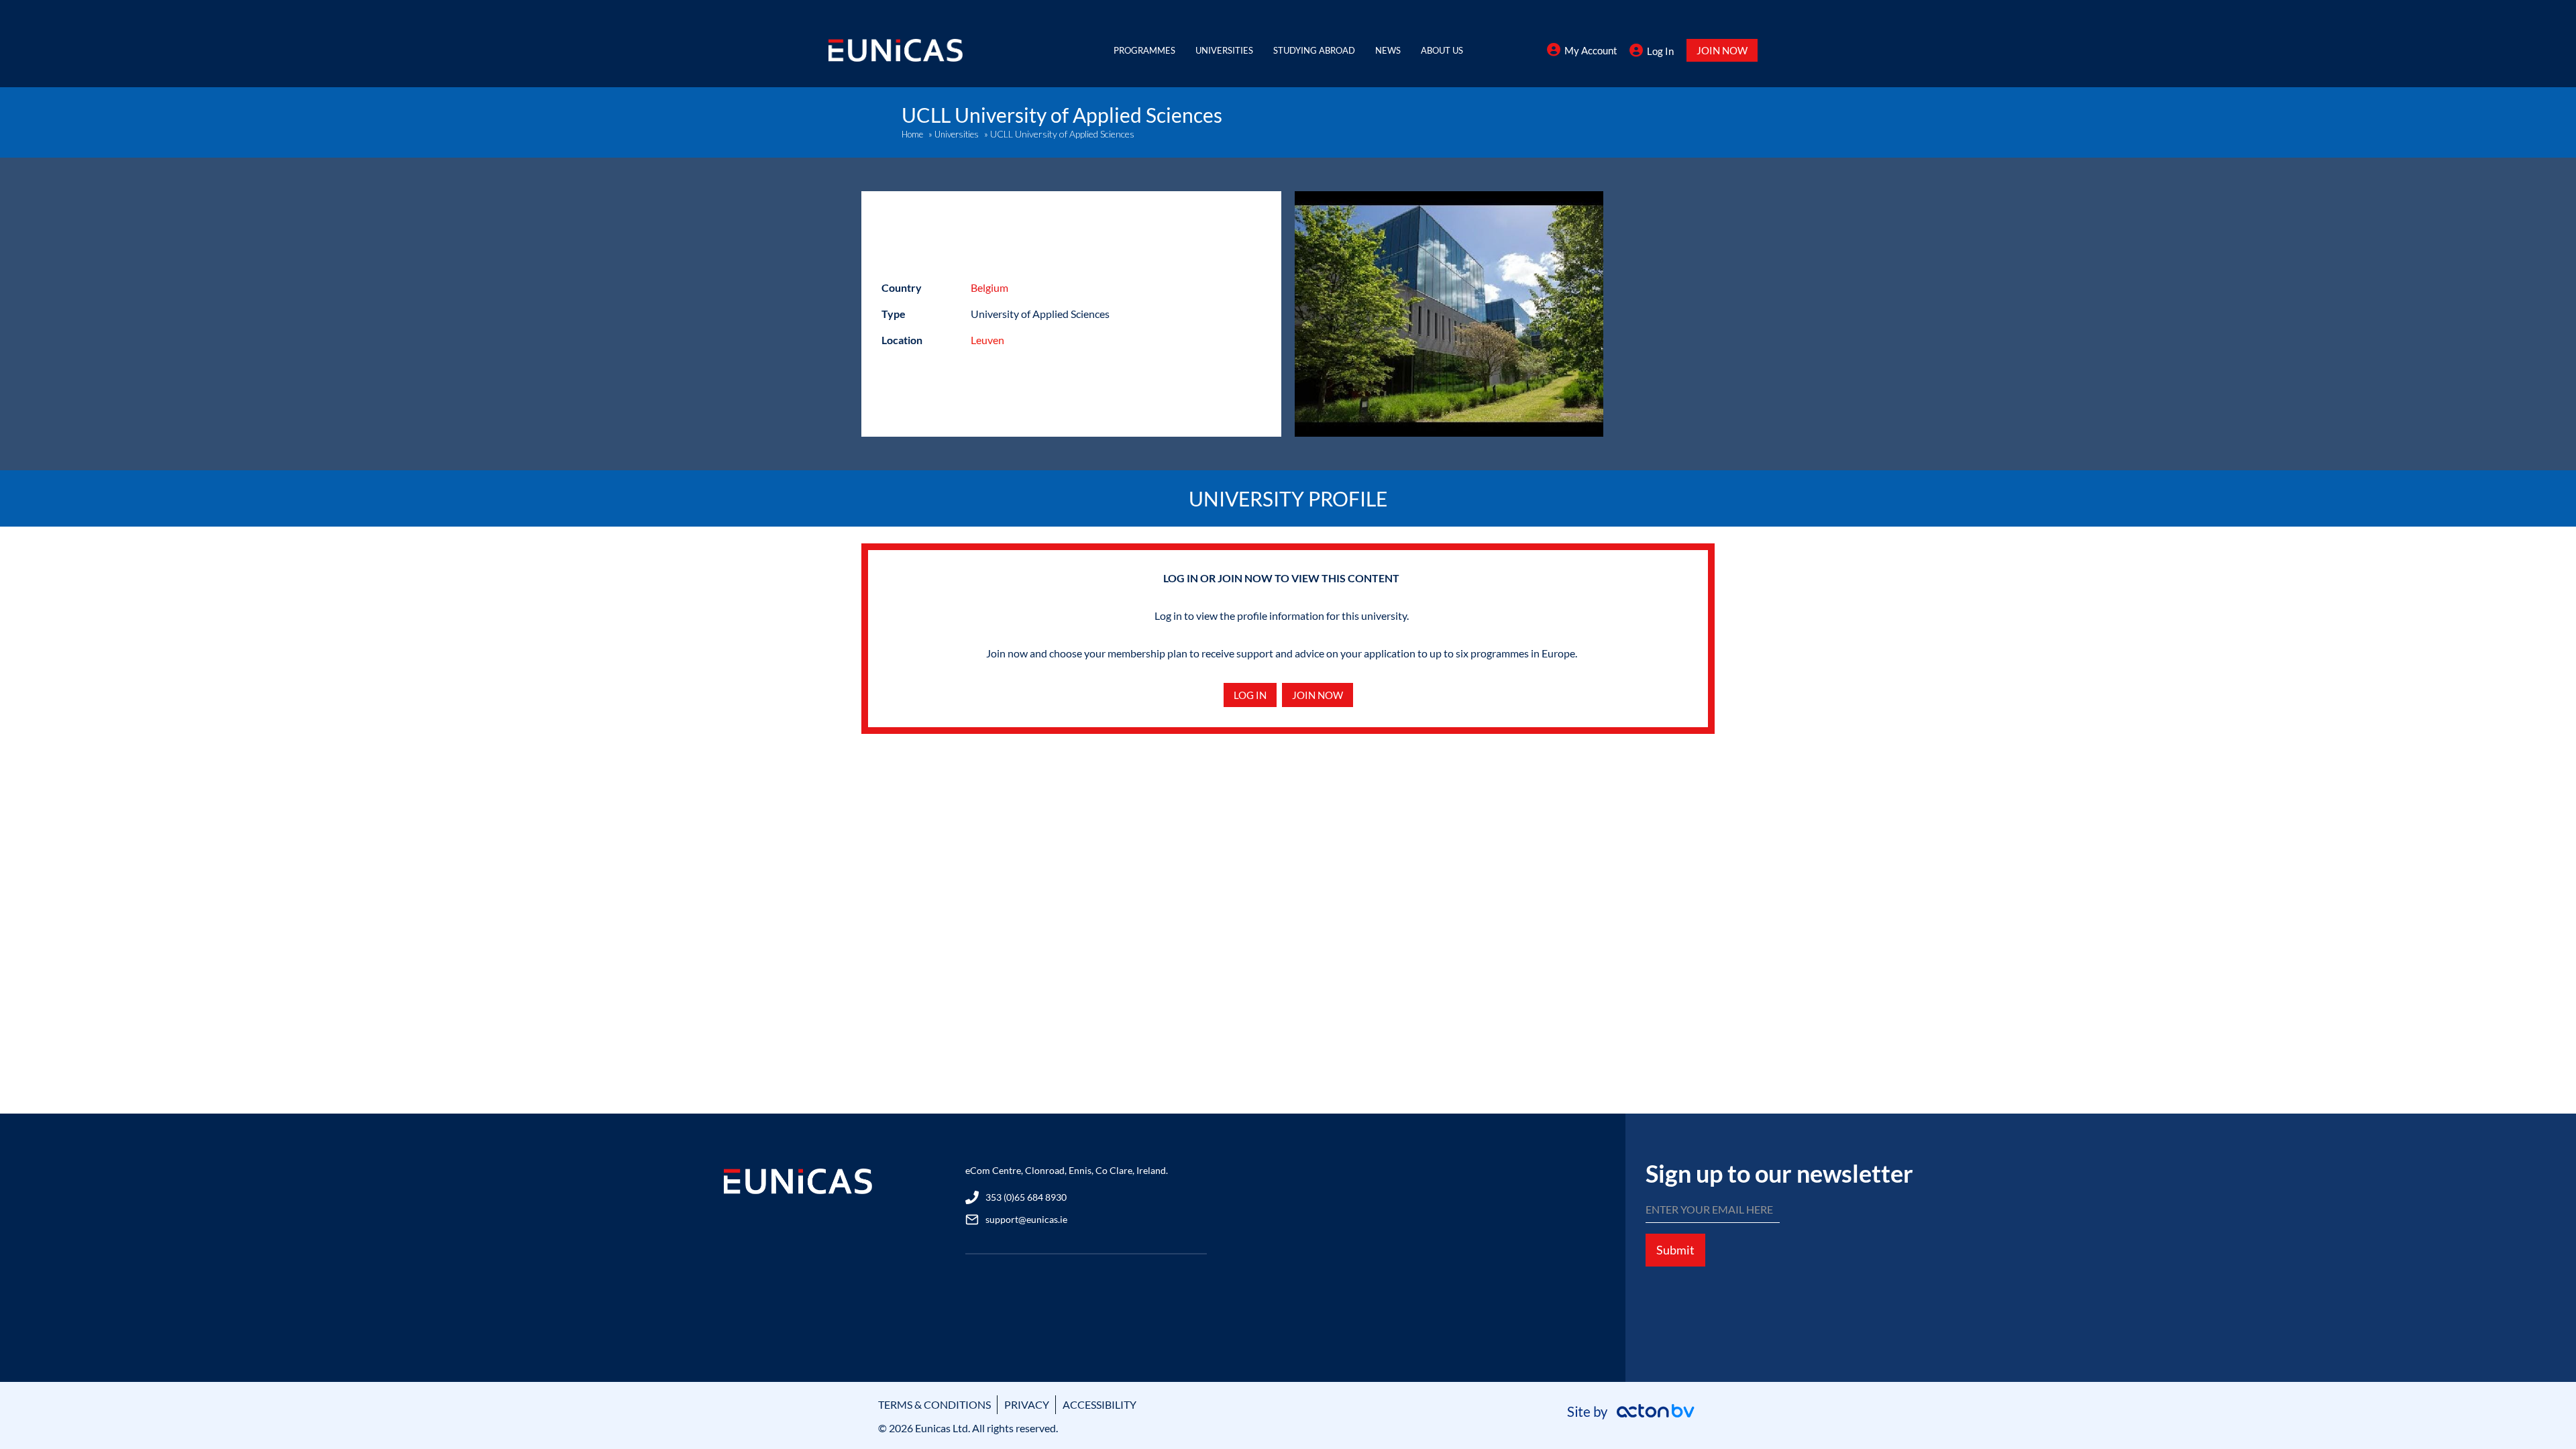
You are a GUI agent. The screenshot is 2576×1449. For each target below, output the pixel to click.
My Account (1591, 50)
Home (912, 134)
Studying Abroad (1314, 50)
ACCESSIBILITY (1099, 1404)
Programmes (1144, 50)
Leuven (987, 340)
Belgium (989, 287)
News (1388, 50)
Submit (1675, 1250)
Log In (1660, 51)
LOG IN (1250, 695)
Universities (1224, 50)
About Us (1442, 50)
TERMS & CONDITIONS (934, 1404)
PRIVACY (1027, 1404)
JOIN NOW (1722, 50)
